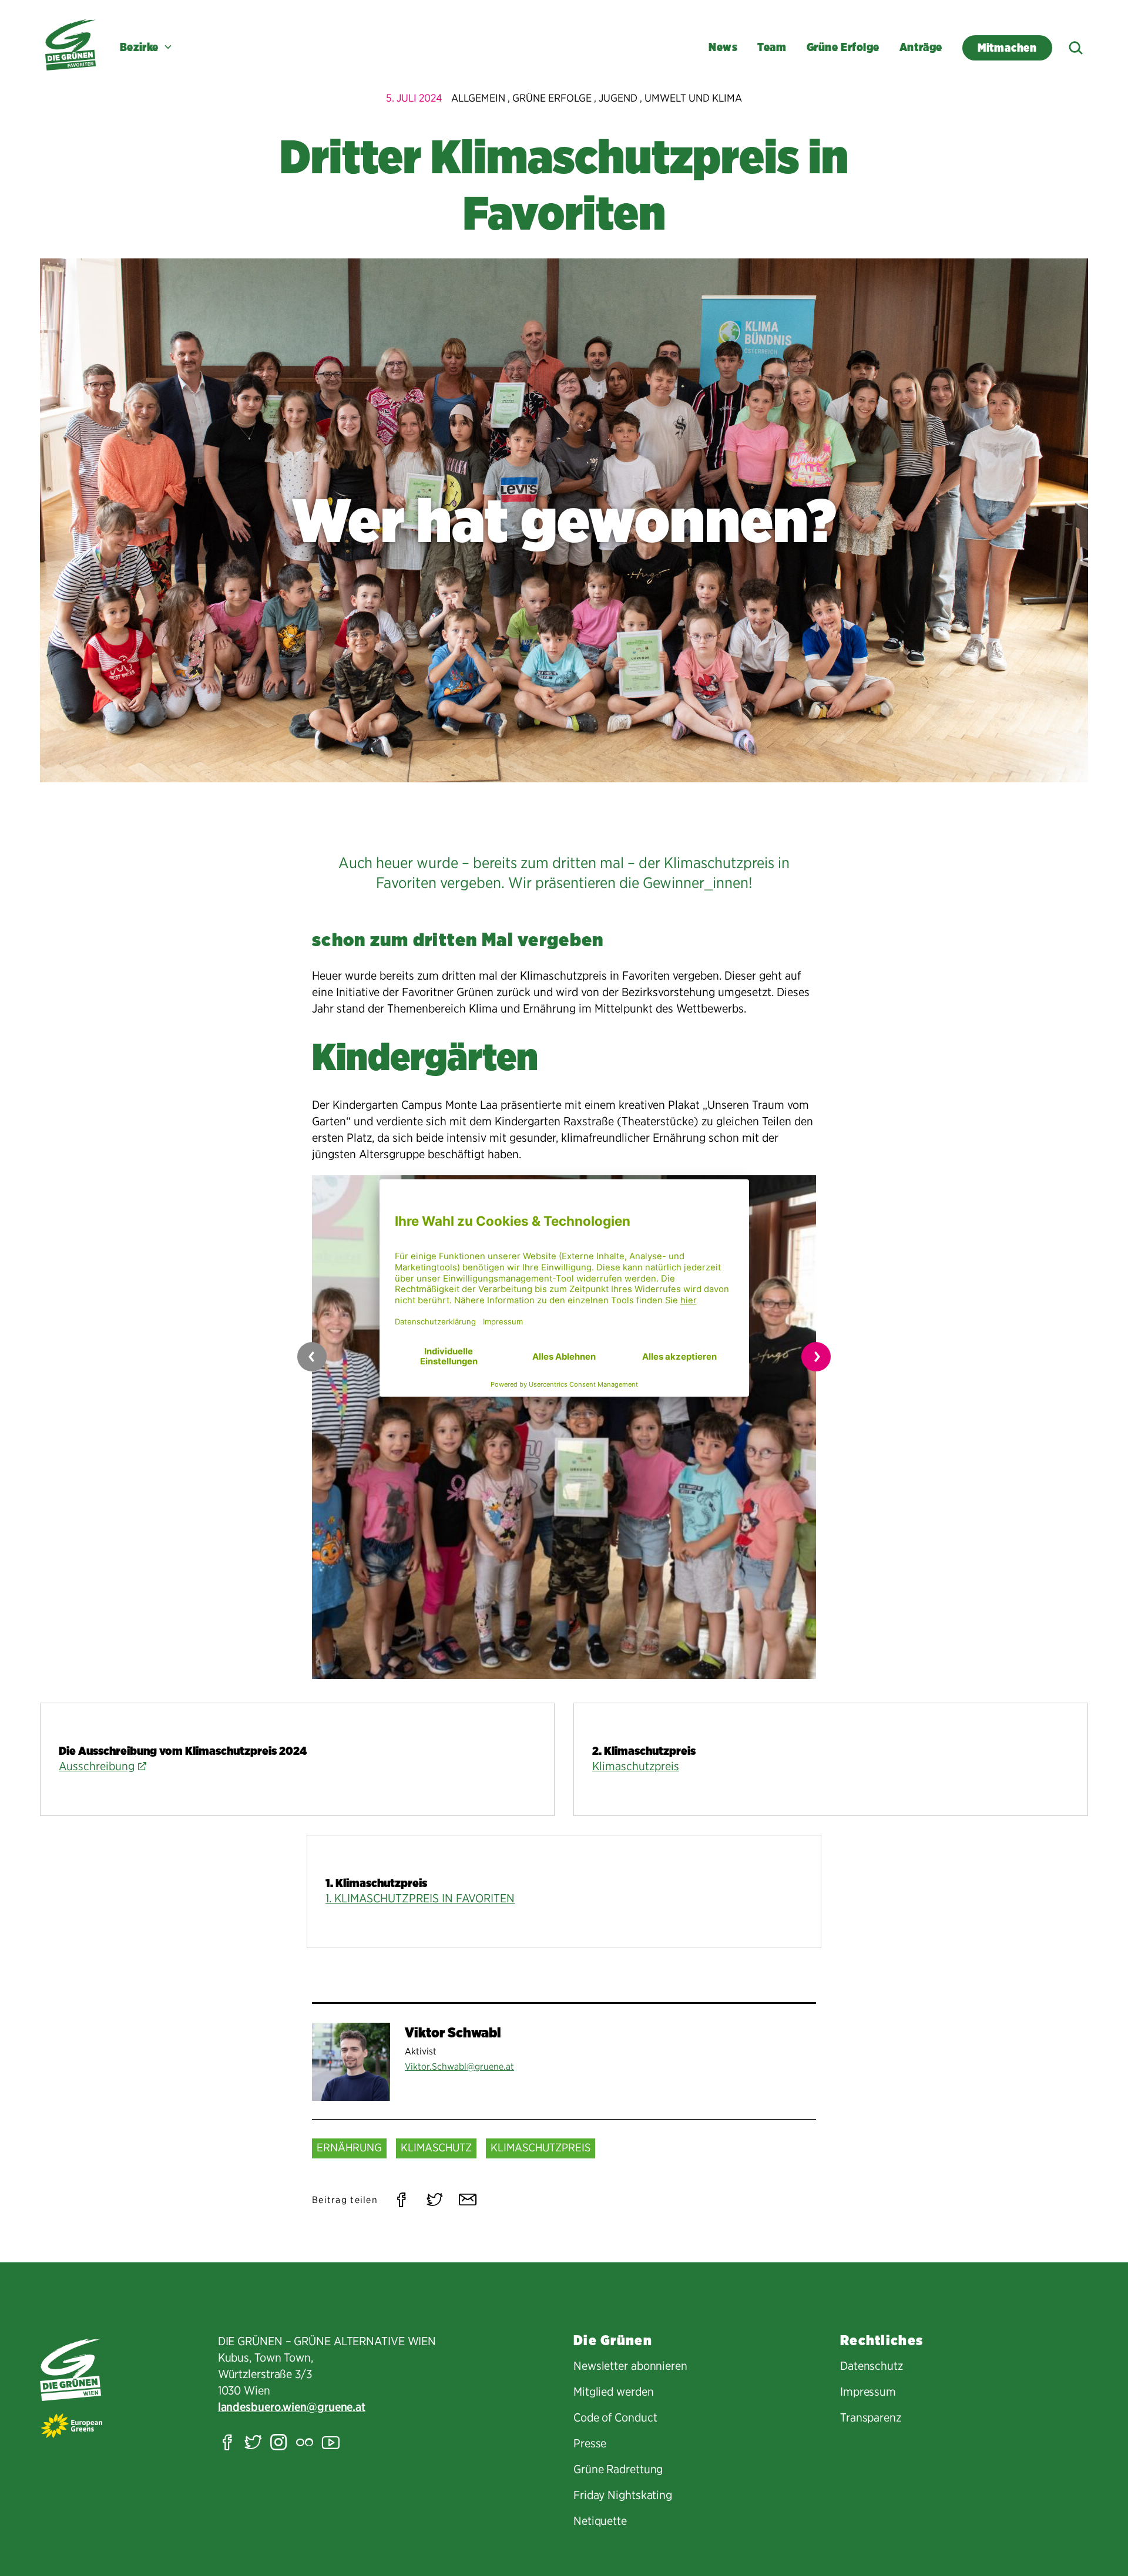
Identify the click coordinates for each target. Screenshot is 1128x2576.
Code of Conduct (615, 2417)
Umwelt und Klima (693, 98)
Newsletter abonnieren (630, 2366)
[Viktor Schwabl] (351, 2062)
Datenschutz (872, 2366)
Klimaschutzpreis (636, 1766)
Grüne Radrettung (618, 2469)
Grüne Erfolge (843, 47)
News (723, 47)
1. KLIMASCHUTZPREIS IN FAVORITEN (420, 1898)
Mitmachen (1007, 48)
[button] (816, 1357)
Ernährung (349, 2148)
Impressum (868, 2392)
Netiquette (600, 2521)
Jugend (618, 98)
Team (772, 47)
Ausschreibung (97, 1766)
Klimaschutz (436, 2148)
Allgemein (478, 98)
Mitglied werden (614, 2392)
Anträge (921, 47)
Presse (590, 2443)
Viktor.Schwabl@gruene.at (459, 2066)
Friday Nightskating (623, 2495)
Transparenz (871, 2417)
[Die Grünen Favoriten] (70, 45)
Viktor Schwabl (453, 2032)
